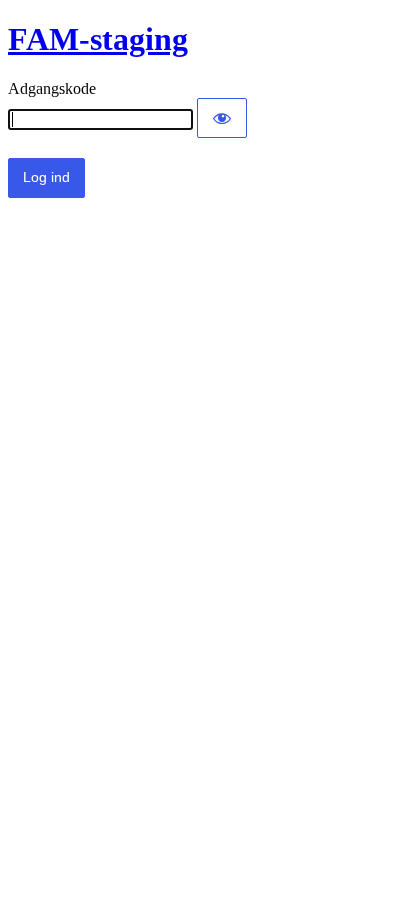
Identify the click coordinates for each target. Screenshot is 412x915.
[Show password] (222, 118)
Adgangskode (52, 88)
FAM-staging (98, 39)
